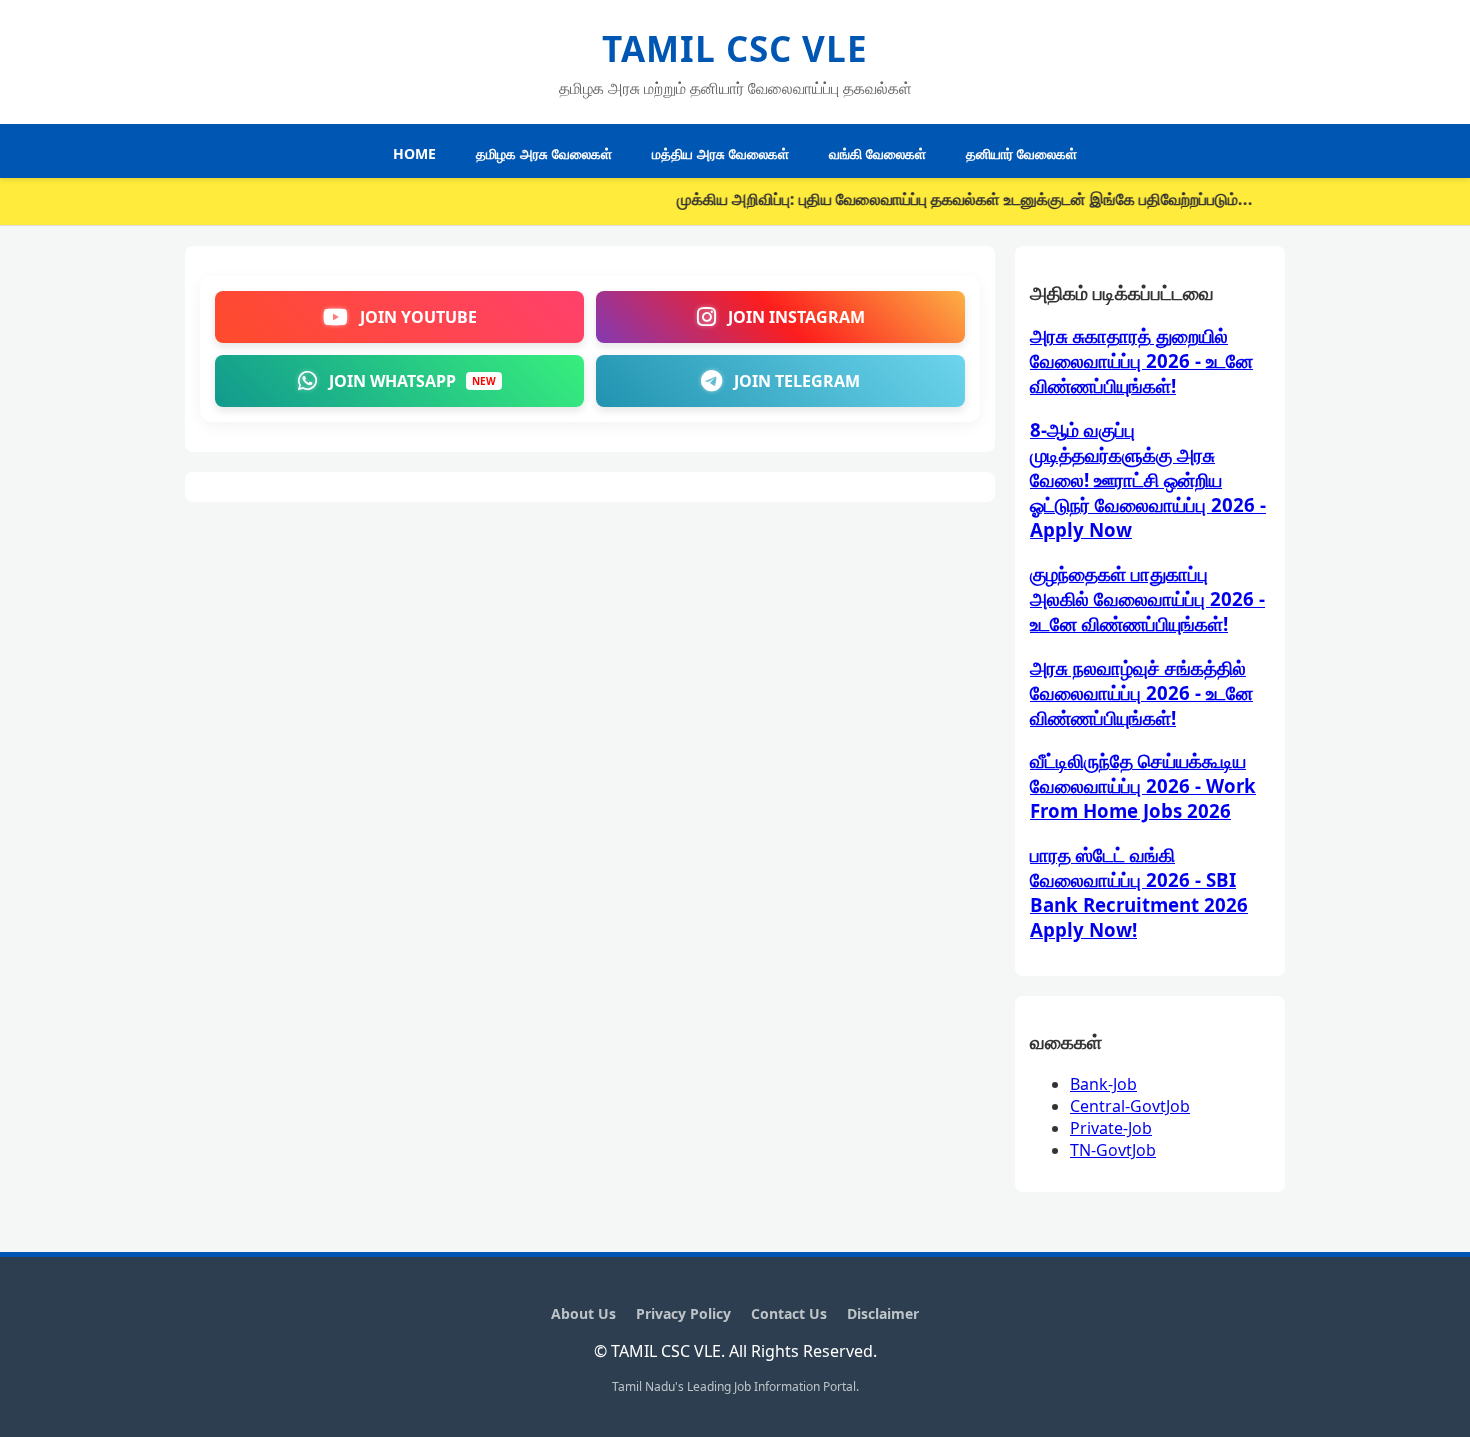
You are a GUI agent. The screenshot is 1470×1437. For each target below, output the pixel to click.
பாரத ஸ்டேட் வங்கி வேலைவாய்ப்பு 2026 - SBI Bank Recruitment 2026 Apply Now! (1139, 892)
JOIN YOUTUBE (418, 317)
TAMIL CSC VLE (735, 48)
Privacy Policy (683, 1313)
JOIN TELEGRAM (797, 381)
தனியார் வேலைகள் (1021, 153)
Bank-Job (1103, 1084)
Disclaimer (883, 1313)
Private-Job (1111, 1128)
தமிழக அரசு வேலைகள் (544, 153)
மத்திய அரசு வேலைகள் (720, 153)
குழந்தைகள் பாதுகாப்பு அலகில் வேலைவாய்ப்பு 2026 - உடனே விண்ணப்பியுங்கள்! (1147, 598)
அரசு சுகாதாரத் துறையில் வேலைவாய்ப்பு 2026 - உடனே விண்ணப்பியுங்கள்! (1141, 360)
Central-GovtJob (1130, 1106)
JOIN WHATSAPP (412, 381)
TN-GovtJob (1113, 1150)
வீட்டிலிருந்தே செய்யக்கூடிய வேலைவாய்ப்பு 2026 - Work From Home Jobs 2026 (1143, 785)
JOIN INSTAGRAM (796, 317)
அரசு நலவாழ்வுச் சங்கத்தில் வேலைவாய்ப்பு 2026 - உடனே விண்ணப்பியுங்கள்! (1141, 692)
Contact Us (789, 1313)
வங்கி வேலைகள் (877, 153)
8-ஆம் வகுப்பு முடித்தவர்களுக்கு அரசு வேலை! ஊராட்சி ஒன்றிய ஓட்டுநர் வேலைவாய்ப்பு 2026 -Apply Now (1148, 479)
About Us (583, 1313)
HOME (414, 153)
